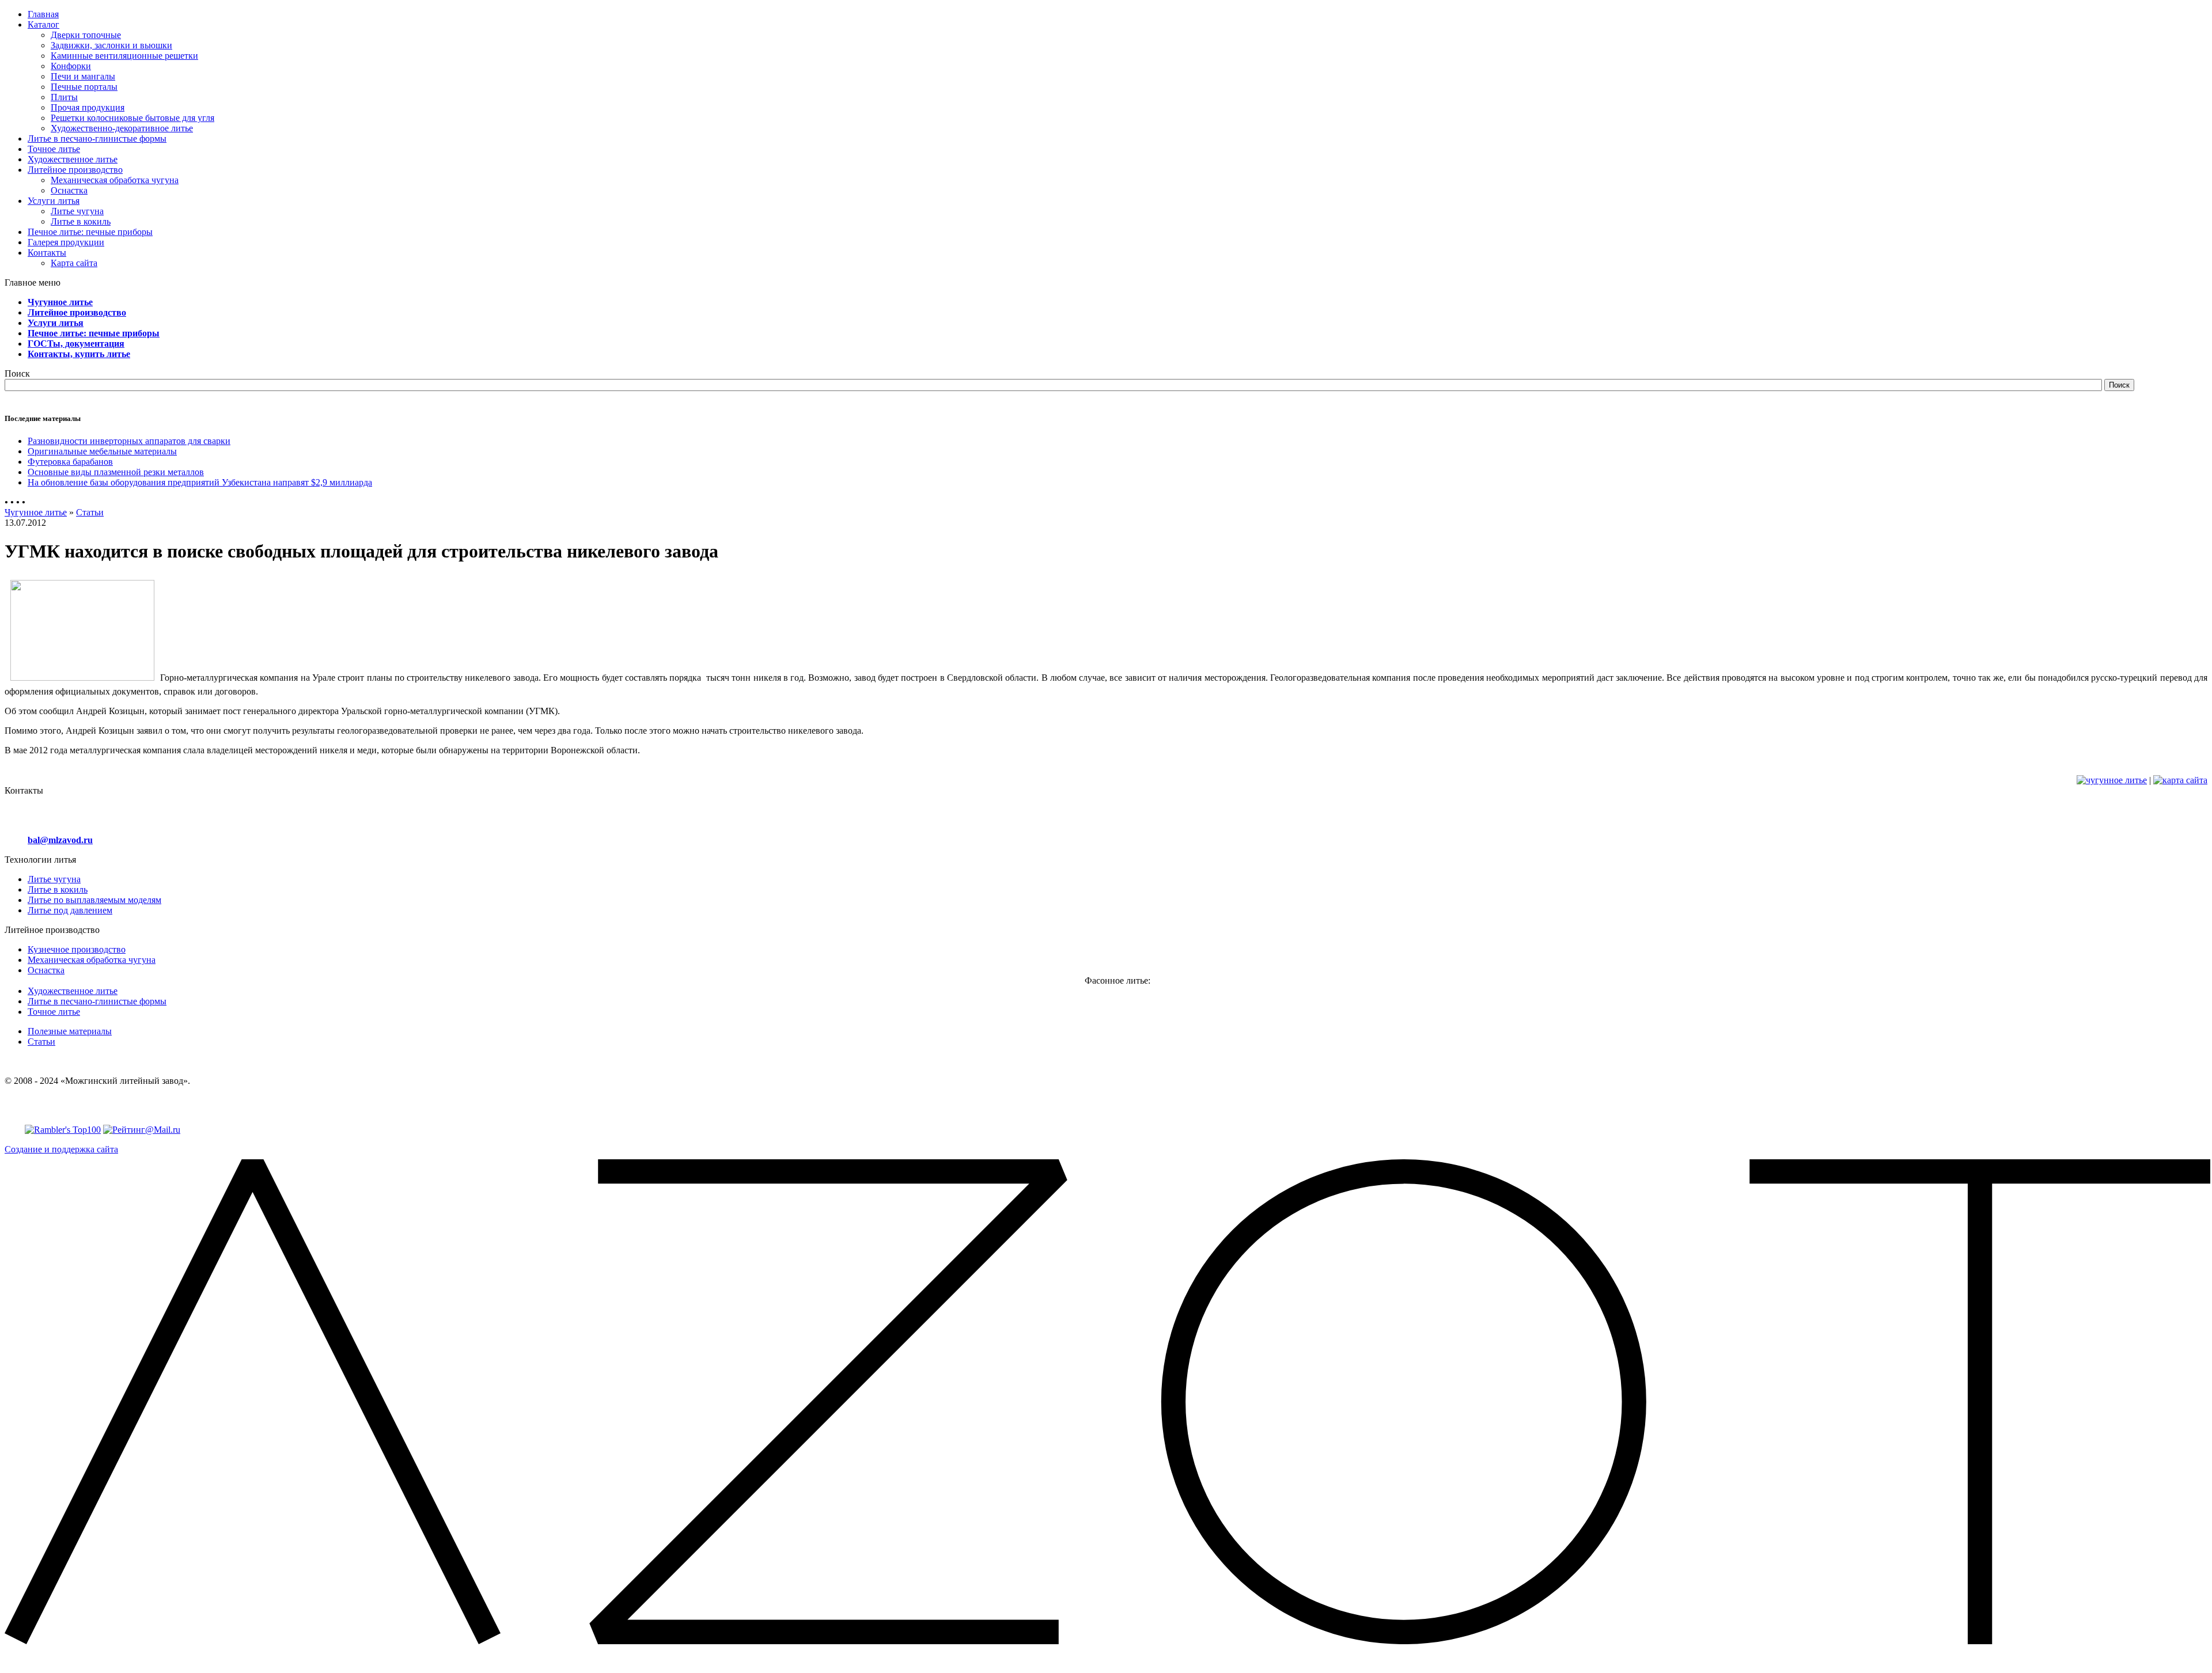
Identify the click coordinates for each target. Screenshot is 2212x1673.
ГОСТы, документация (76, 344)
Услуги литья (56, 323)
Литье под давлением (70, 910)
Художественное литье (73, 991)
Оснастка (69, 190)
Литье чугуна (77, 211)
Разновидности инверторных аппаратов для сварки (129, 441)
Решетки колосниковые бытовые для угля (132, 118)
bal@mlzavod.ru (60, 840)
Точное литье (54, 1012)
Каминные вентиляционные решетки (124, 56)
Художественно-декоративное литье (122, 128)
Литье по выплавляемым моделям (94, 900)
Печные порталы (84, 87)
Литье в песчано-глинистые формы (97, 1001)
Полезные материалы (70, 1031)
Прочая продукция (88, 107)
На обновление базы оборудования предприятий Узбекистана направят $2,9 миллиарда (200, 482)
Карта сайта (74, 263)
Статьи (90, 512)
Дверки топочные (86, 35)
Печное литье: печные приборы (94, 333)
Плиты (64, 97)
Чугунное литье (60, 302)
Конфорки (71, 66)
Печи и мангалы (83, 76)
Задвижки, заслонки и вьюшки (111, 45)
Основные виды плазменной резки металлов (116, 472)
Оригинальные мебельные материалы (102, 451)
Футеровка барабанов (70, 462)
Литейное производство (77, 312)
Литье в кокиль (81, 221)
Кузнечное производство (77, 949)
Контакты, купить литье (79, 354)
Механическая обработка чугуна (115, 180)
